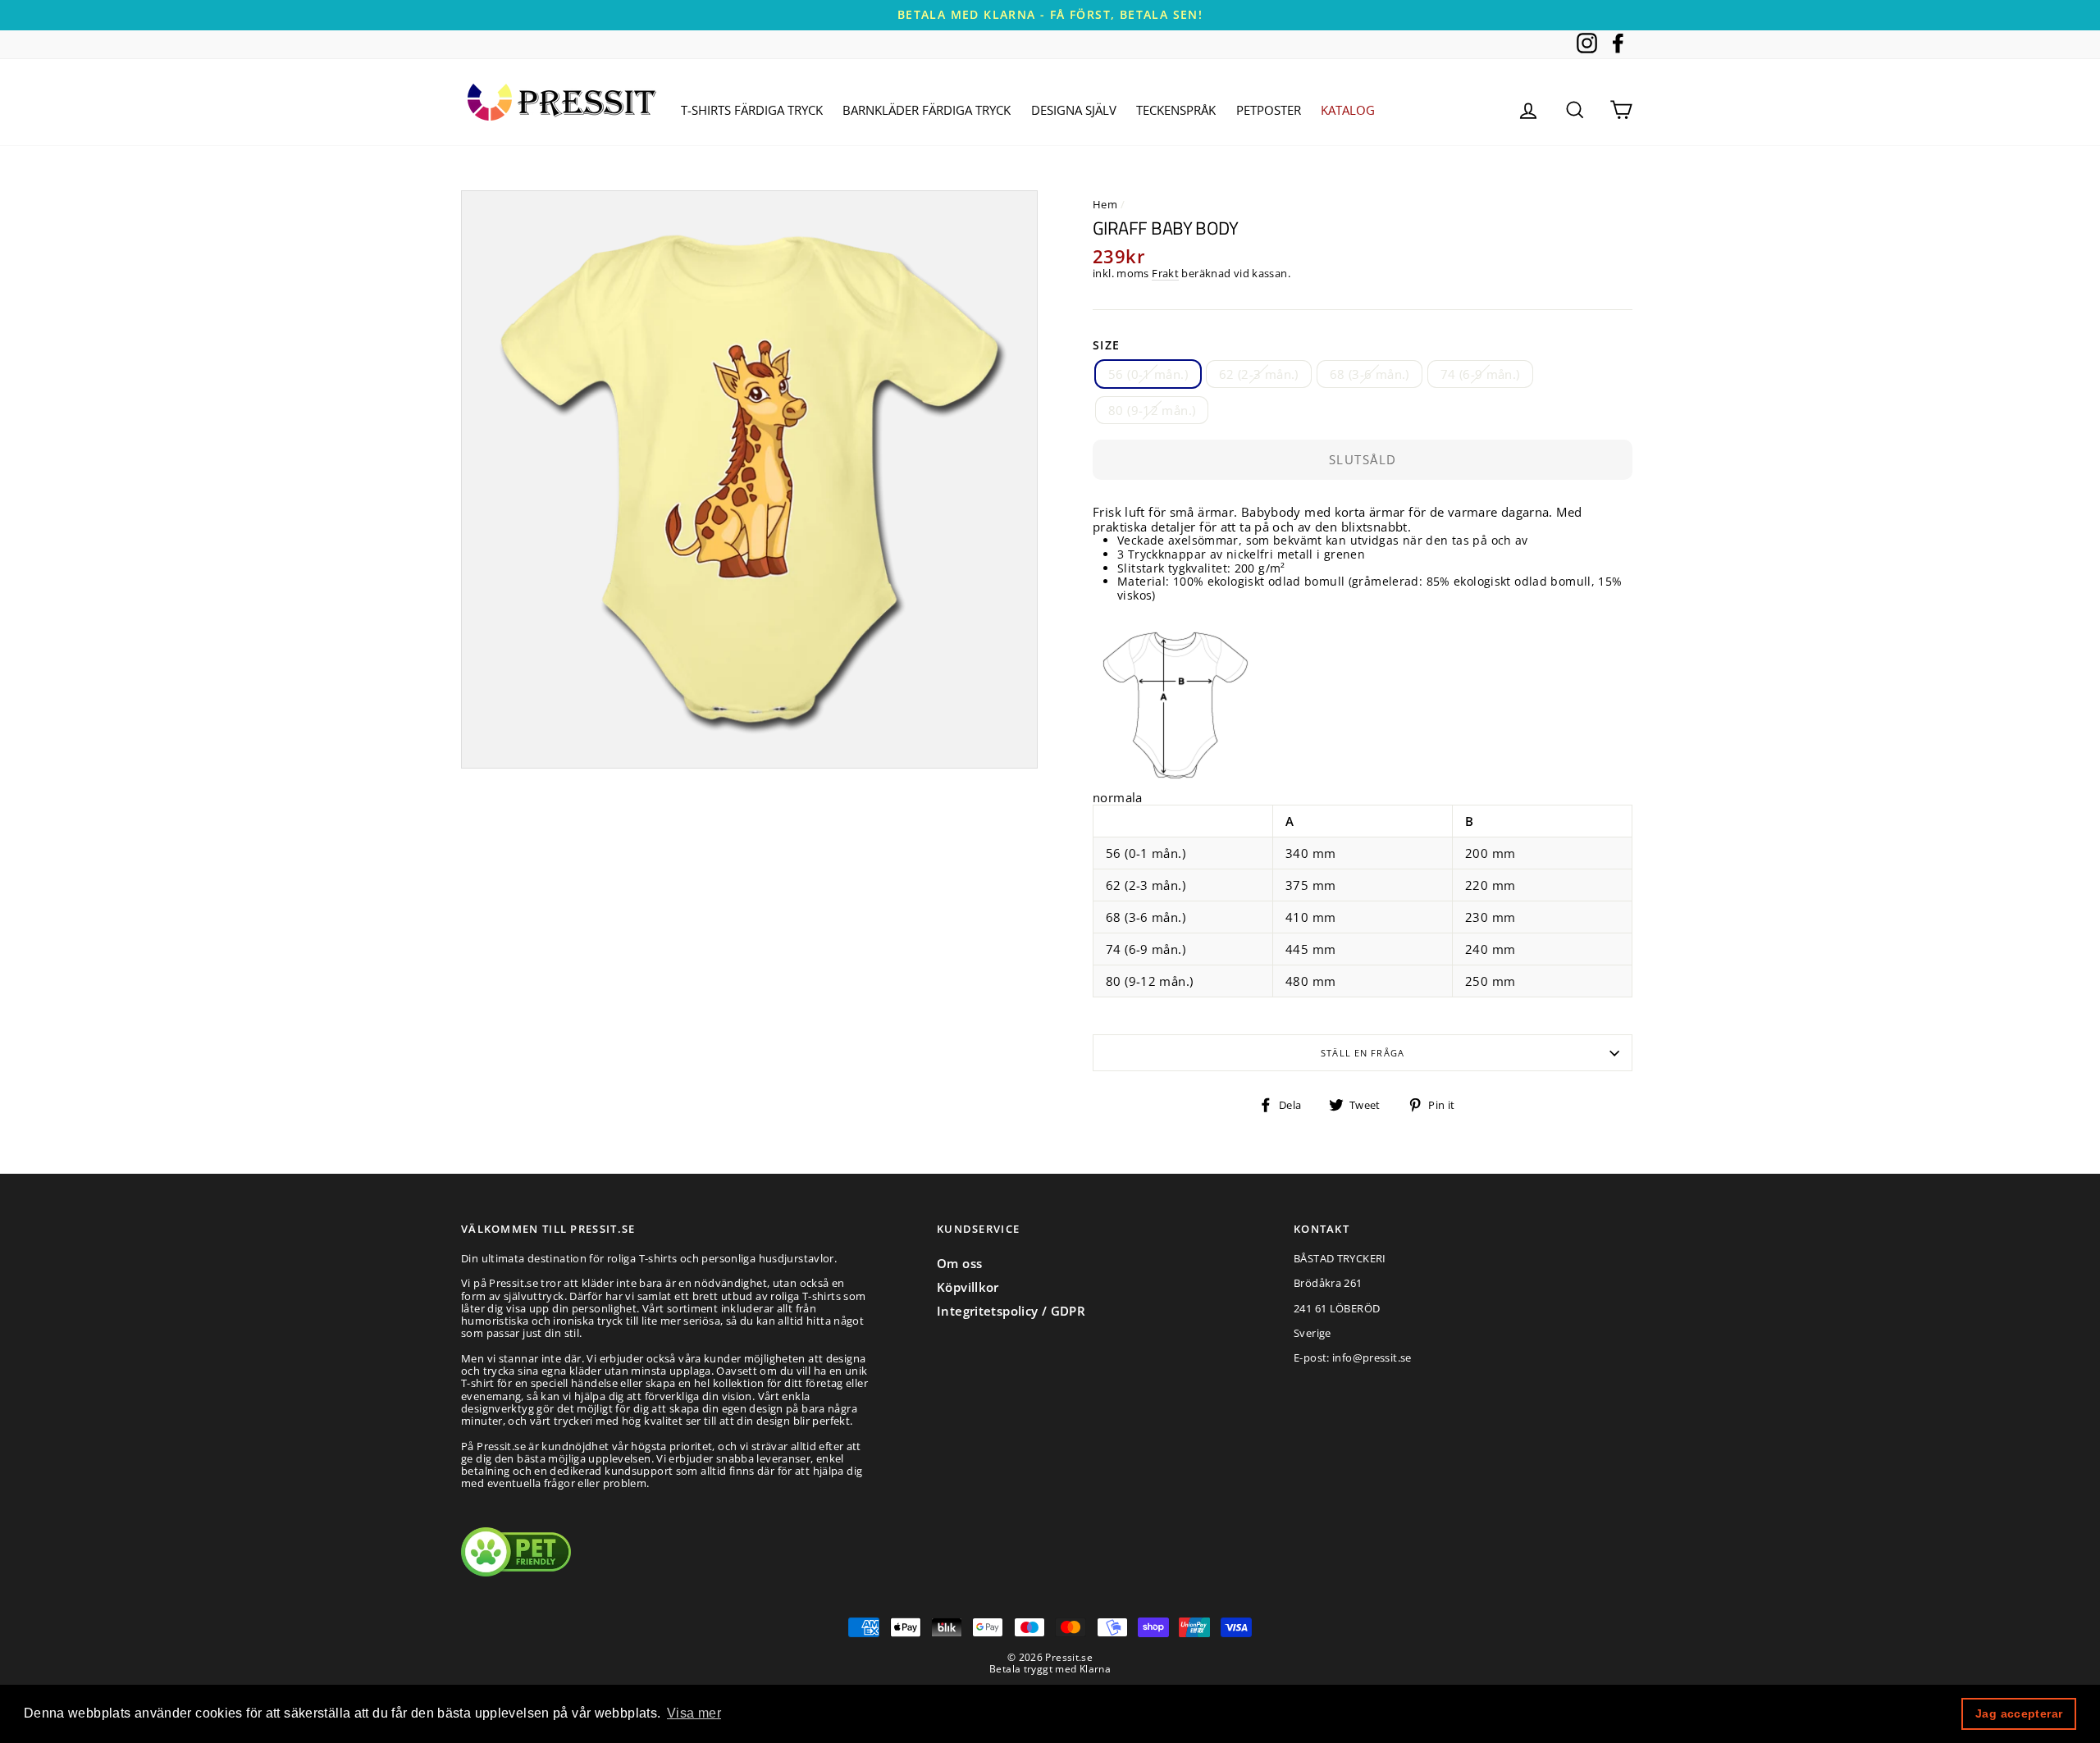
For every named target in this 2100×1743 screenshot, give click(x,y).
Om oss (959, 1263)
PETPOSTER (1269, 110)
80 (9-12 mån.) (1152, 410)
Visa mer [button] (694, 1713)
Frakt (1165, 274)
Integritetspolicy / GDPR (1011, 1311)
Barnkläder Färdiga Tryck (927, 110)
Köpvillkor (968, 1287)
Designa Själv (1074, 110)
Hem (1105, 204)
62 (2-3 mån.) (1259, 374)
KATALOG (1348, 110)
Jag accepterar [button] (2019, 1713)
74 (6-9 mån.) (1480, 374)
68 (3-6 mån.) (1370, 374)
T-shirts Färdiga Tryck (752, 110)
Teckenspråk (1176, 110)
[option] (1050, 15)
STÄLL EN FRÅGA (1363, 1053)
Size (1107, 346)
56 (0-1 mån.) (1148, 374)
